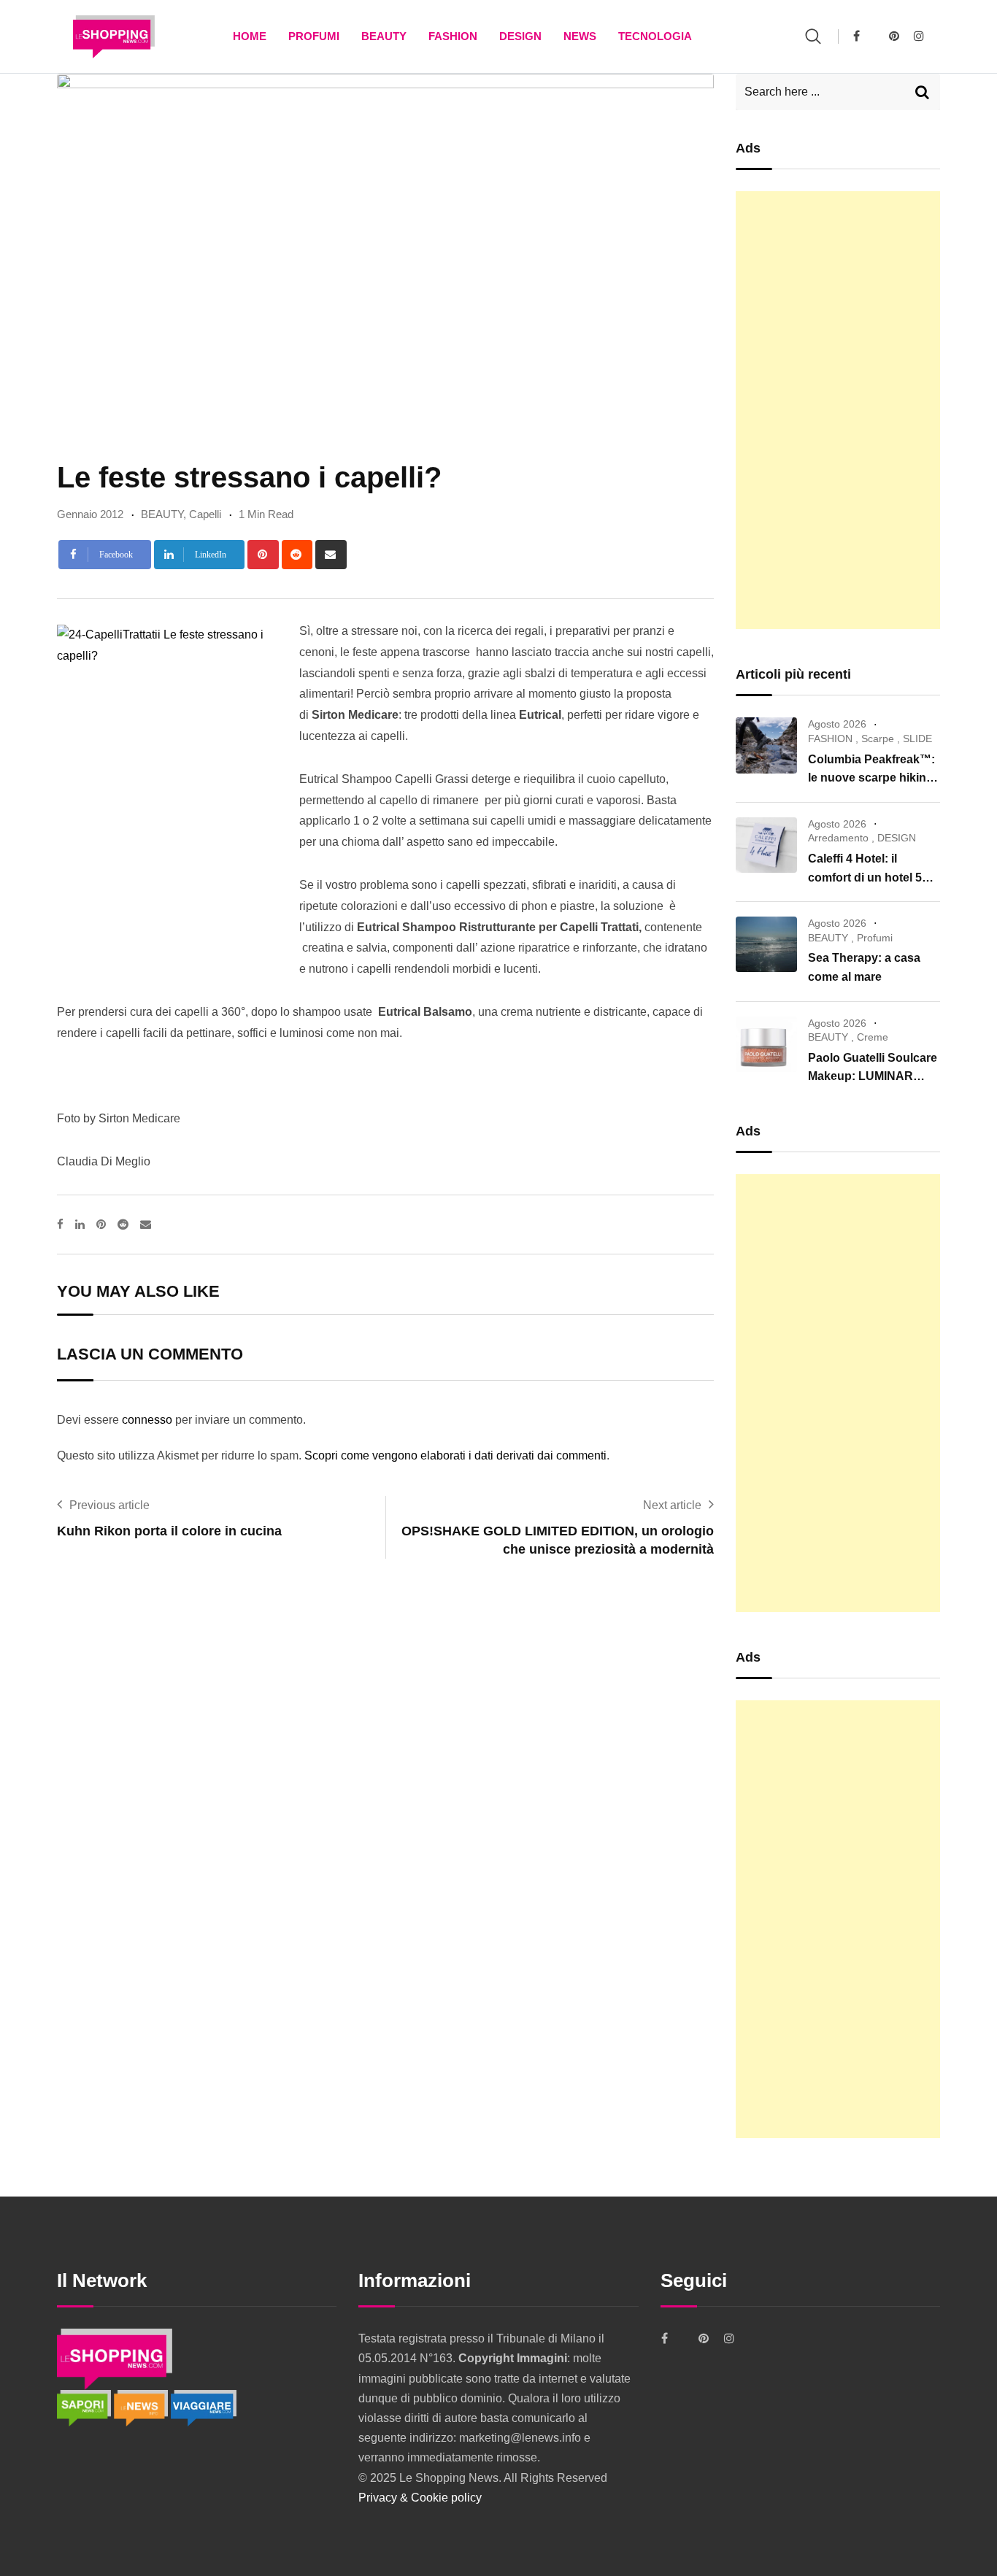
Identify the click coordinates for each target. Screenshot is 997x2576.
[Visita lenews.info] (142, 2407)
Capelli (205, 514)
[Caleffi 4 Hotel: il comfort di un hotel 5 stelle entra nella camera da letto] (766, 845)
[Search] (813, 36)
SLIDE (917, 739)
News (580, 36)
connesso (147, 1420)
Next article (672, 1505)
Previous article (109, 1505)
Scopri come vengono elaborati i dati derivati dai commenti (455, 1455)
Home (250, 36)
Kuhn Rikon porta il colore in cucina (169, 1531)
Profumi (314, 36)
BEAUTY (384, 36)
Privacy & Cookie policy (420, 2498)
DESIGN (520, 36)
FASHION (453, 36)
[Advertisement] (838, 410)
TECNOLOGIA (655, 36)
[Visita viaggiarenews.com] (204, 2407)
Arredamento (838, 838)
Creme (873, 1037)
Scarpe (878, 739)
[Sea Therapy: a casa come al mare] (766, 944)
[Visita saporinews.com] (85, 2407)
